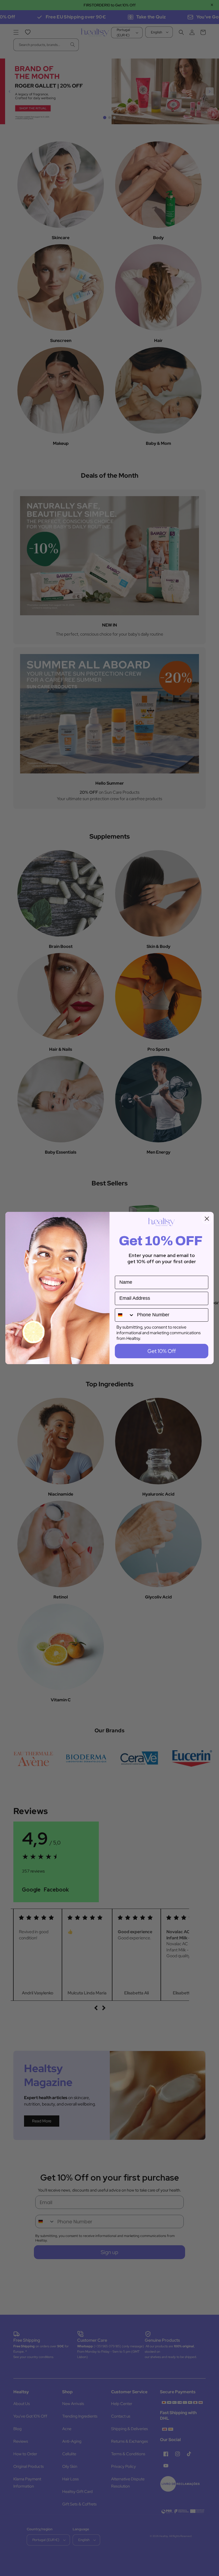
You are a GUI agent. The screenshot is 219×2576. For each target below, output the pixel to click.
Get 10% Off (162, 1351)
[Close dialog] (207, 1219)
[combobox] (125, 1315)
